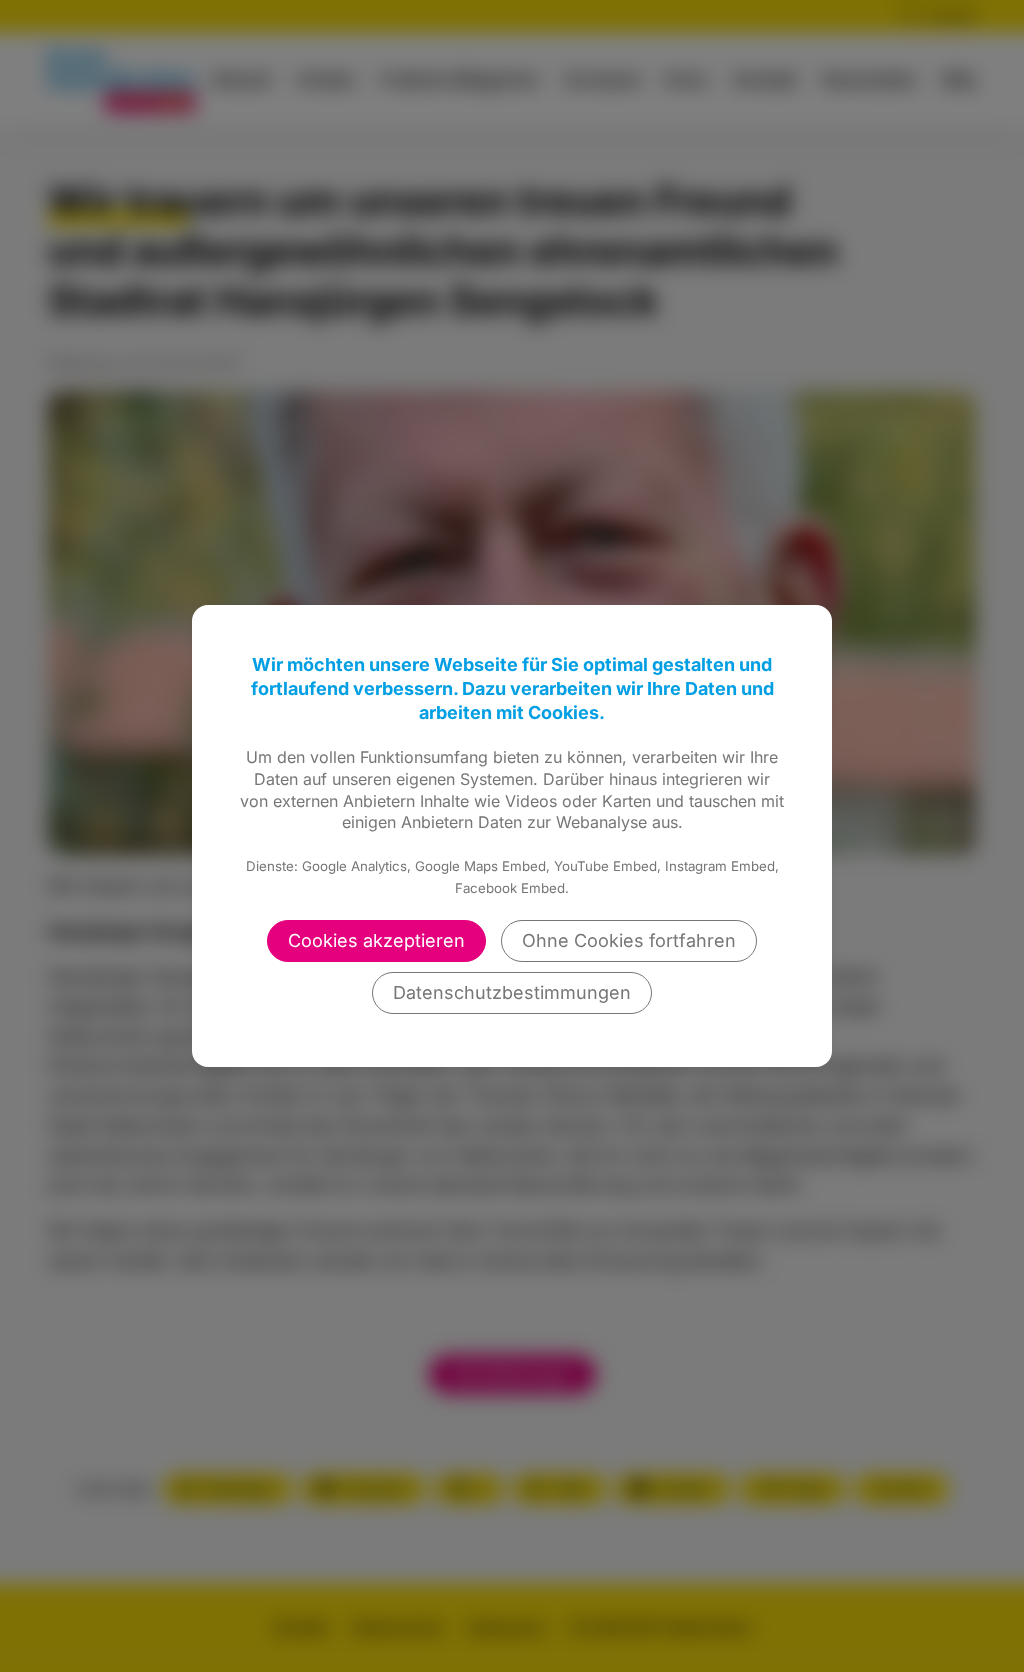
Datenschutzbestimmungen (512, 992)
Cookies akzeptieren (376, 940)
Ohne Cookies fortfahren (629, 940)
